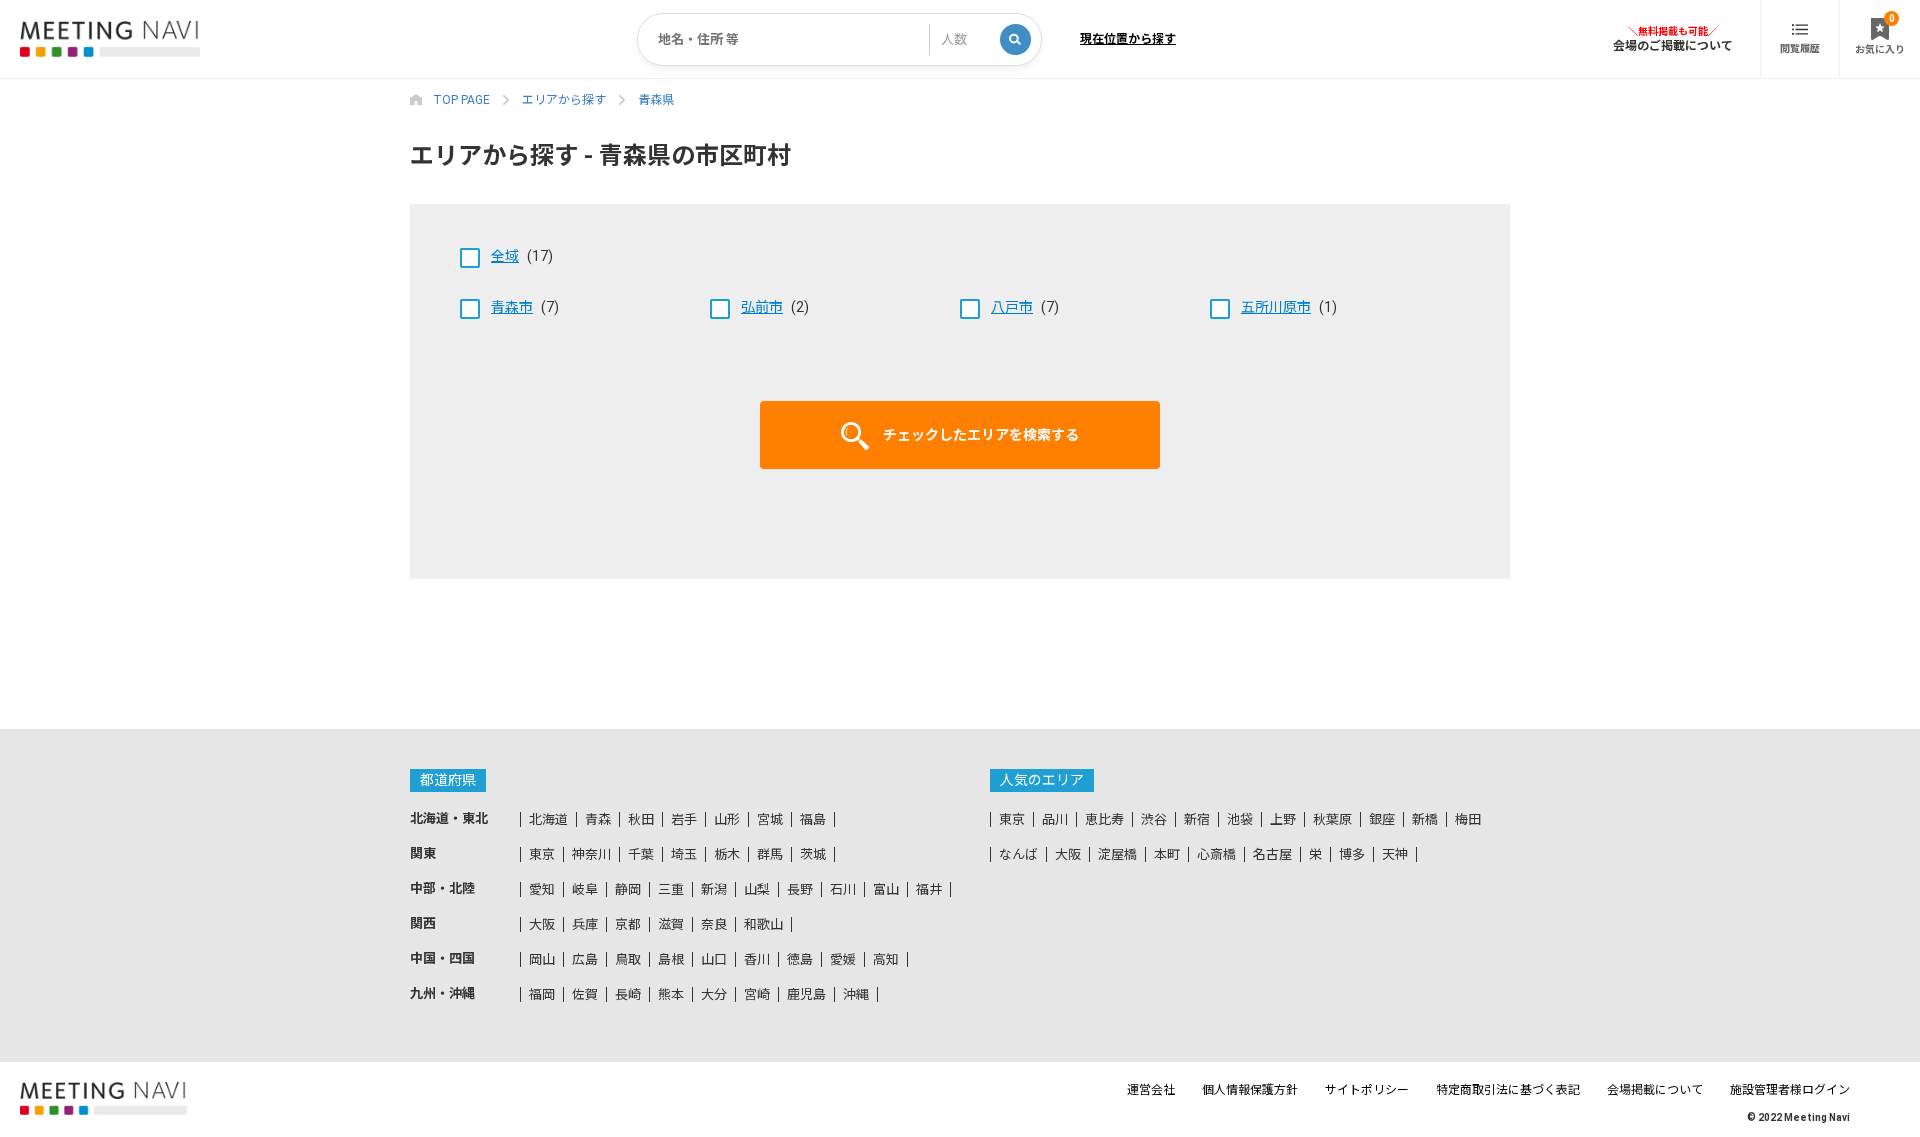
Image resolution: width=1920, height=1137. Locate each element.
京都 (628, 924)
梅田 (1468, 819)
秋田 (641, 819)
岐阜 (585, 889)
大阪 (542, 924)
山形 (727, 819)
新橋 (1425, 819)
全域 (505, 256)
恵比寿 (1104, 819)
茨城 (813, 854)
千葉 (641, 854)
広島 (585, 959)
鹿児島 (806, 994)
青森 (598, 819)
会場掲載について (1655, 1090)
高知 (886, 959)
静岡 (628, 889)
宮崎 (757, 994)
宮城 (770, 819)
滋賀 (671, 924)
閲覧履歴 (1800, 48)
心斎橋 (1216, 854)
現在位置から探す (1128, 39)
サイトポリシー (1367, 1090)
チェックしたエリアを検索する (981, 435)
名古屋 (1272, 854)
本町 (1167, 854)
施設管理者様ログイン (1790, 1090)
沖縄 (856, 994)
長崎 (628, 994)
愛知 (542, 889)
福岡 (542, 994)
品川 (1055, 819)
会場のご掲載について (1673, 45)
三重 (671, 889)
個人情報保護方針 (1250, 1090)
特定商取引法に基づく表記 (1508, 1090)
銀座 (1382, 819)
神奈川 (591, 854)
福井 (929, 889)
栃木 (727, 854)
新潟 (714, 889)
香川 (757, 959)
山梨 (757, 889)
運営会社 (1151, 1090)
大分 (714, 994)
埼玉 (684, 854)
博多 (1352, 854)
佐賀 (585, 994)
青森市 (512, 307)
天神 (1395, 854)
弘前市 (762, 307)
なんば (1018, 854)
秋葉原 (1332, 819)
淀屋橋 (1117, 854)
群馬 (770, 854)
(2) (775, 306)
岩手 (684, 819)
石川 (843, 889)
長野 (800, 889)
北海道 (548, 819)
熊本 (671, 994)
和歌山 (763, 924)
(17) (522, 255)
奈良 (714, 924)
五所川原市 (1276, 307)
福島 (813, 819)
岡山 (542, 959)
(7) (525, 306)
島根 (671, 959)
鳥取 (628, 959)
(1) (1289, 306)
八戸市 (1012, 307)
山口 (714, 959)
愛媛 (843, 959)
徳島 (800, 959)
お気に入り (1880, 34)
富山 (886, 889)
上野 (1283, 819)
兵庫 (585, 924)
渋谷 (1154, 819)
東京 (542, 854)
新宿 (1197, 819)
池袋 (1240, 819)
